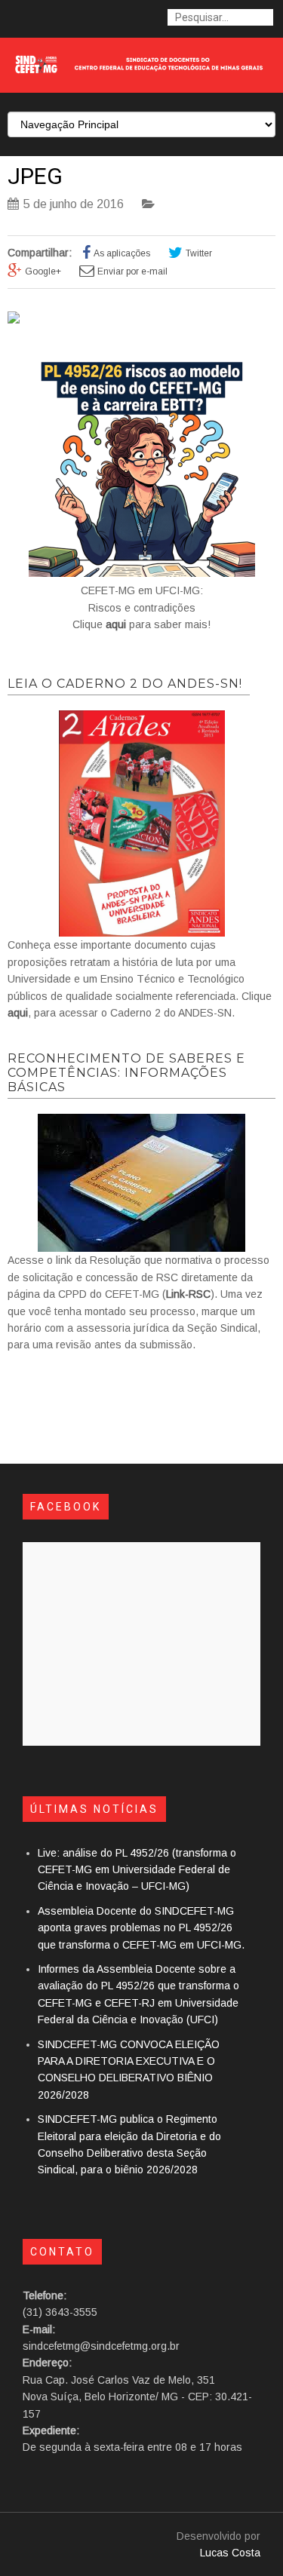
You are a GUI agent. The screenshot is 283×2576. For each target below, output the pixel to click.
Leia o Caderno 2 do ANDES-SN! (125, 684)
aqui (116, 624)
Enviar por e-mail (132, 271)
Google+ (43, 271)
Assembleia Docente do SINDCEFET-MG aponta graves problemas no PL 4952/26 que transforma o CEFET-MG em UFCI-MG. (141, 1928)
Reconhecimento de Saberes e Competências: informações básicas (126, 1073)
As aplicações (122, 253)
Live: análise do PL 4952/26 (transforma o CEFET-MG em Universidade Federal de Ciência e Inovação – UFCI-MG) (137, 1870)
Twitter (199, 253)
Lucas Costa (230, 2553)
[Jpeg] (14, 320)
